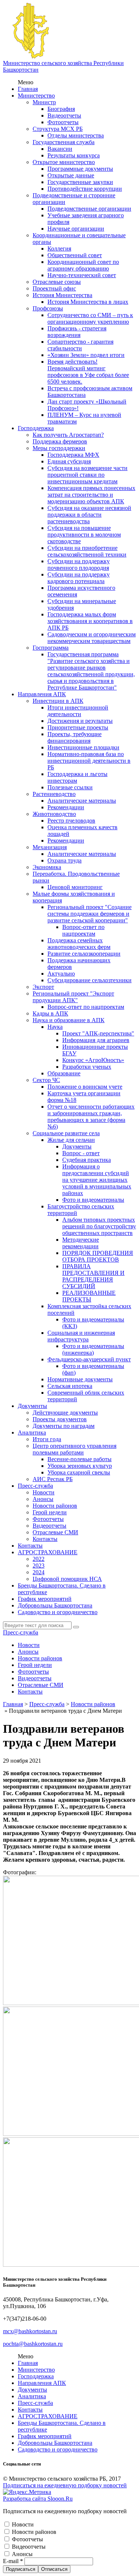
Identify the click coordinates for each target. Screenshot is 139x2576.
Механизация (50, 847)
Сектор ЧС (46, 1080)
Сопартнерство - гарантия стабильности (80, 345)
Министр (44, 102)
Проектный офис (54, 288)
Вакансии (60, 149)
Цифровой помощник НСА (67, 1579)
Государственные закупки (80, 182)
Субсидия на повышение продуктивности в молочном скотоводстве (84, 535)
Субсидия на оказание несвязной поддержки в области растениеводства (89, 515)
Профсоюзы (48, 308)
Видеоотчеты (64, 115)
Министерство (36, 96)
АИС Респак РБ (53, 1479)
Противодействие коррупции (85, 189)
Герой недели (50, 1512)
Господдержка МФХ (73, 455)
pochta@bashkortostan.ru (33, 2344)
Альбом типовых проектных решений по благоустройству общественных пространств (99, 1226)
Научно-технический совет (82, 275)
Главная (28, 89)
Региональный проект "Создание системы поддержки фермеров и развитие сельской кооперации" (90, 914)
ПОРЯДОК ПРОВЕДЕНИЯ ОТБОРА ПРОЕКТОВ (98, 1256)
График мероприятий (45, 1599)
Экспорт (43, 987)
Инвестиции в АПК (58, 701)
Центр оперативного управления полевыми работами (75, 1449)
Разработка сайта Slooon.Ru (38, 2499)
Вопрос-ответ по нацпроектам (83, 930)
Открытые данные (71, 175)
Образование (64, 1073)
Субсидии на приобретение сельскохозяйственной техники (87, 551)
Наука (55, 1027)
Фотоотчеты (63, 122)
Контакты (45, 1539)
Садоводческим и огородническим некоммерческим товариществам (92, 638)
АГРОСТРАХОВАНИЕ (48, 1552)
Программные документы (80, 169)
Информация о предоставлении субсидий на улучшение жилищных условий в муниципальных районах (97, 1180)
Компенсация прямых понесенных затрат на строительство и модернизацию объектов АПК (91, 495)
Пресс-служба (35, 1486)
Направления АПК (42, 694)
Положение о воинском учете (85, 1087)
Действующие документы (65, 1413)
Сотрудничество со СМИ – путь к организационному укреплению (90, 318)
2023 (39, 1566)
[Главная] (31, 56)
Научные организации (76, 229)
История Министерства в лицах (88, 302)
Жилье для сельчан (71, 1140)
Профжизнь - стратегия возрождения (77, 332)
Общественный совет (75, 255)
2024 (39, 1572)
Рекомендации (66, 807)
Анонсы (43, 1499)
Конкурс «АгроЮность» (93, 1060)
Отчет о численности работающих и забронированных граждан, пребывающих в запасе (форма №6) (91, 1117)
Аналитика (32, 1432)
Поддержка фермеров (60, 441)
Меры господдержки (59, 448)
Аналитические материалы (82, 801)
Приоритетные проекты (78, 727)
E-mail (13, 2561)
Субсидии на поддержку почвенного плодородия (79, 564)
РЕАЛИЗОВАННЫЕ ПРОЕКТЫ (89, 1296)
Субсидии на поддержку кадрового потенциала (79, 578)
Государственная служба (64, 142)
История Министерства (62, 295)
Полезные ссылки (70, 787)
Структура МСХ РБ (58, 129)
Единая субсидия (69, 461)
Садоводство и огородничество (58, 1612)
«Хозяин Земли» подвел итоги (86, 355)
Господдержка (36, 428)
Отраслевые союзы (57, 282)
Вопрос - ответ (81, 1153)
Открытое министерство (64, 162)
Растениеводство (54, 794)
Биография (61, 109)
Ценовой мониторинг (75, 887)
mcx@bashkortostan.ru (30, 2331)
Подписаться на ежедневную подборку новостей (65, 2485)
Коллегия (59, 249)
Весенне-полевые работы (80, 1459)
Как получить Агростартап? (68, 435)
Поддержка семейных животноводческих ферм (79, 944)
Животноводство (54, 814)
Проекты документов (60, 1419)
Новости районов (55, 1506)
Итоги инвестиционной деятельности (78, 711)
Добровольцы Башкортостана (55, 1605)
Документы (77, 1146)
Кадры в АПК (50, 1013)
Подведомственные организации (89, 209)
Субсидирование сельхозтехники (90, 980)
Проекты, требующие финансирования (75, 737)
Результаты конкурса (74, 155)
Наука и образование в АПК (69, 1020)
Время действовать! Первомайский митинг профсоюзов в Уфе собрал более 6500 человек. (88, 372)
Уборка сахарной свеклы (79, 1472)
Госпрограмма (51, 648)
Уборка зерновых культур (80, 1466)
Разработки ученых (87, 1067)
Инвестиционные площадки (83, 747)
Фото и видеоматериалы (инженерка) (93, 1349)
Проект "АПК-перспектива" (98, 1033)
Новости (44, 1492)
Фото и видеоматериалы (93, 1200)
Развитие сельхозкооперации (84, 954)
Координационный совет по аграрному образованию (83, 265)
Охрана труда (64, 860)
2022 (39, 1559)
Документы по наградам (64, 1426)
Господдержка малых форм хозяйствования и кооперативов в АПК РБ (90, 621)
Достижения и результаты (80, 721)
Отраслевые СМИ (55, 1532)
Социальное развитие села (66, 1133)
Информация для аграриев (96, 1040)
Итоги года (47, 1439)
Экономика (47, 867)
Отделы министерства (76, 135)
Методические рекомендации (81, 1243)
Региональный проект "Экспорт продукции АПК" (73, 997)
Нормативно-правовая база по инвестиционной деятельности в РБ (89, 761)
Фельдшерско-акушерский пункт (89, 1359)
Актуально (61, 974)
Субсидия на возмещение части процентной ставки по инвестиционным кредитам (87, 475)
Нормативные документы (80, 1379)
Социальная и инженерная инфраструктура (81, 1336)
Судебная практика (87, 1160)
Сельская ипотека (70, 1386)
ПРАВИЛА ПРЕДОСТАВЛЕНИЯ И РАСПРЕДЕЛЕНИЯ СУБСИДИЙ (93, 1276)
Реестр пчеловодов (71, 821)
